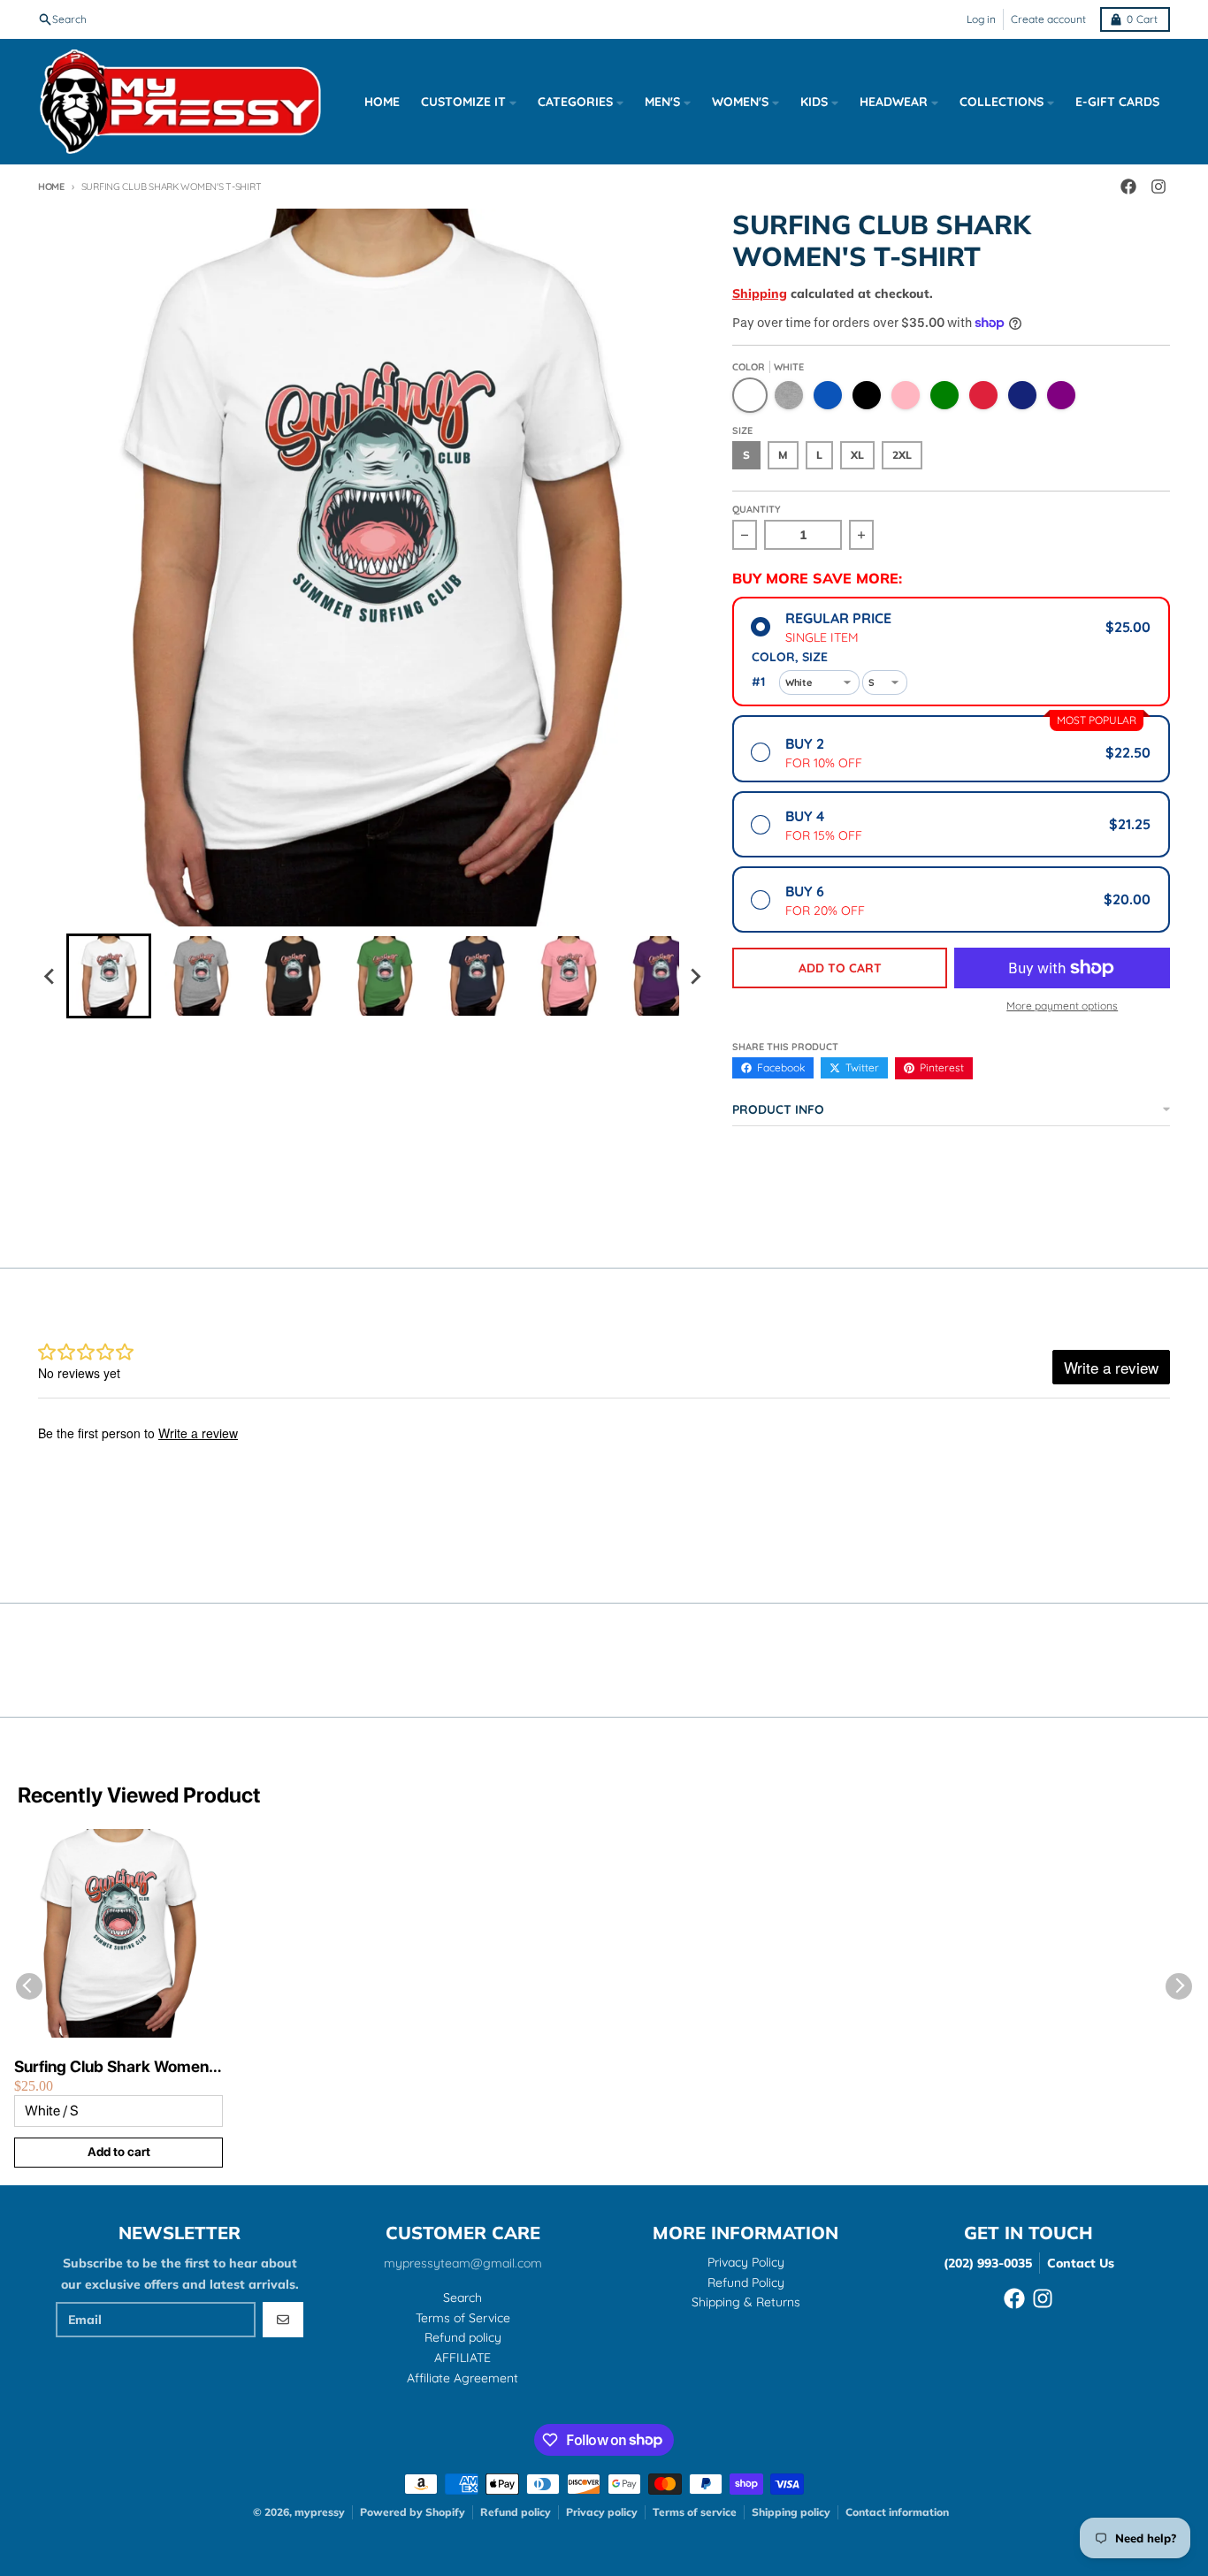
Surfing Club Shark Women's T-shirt (117, 2067)
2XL (902, 455)
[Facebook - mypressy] (1128, 187)
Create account (1048, 19)
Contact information (897, 2512)
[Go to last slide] (50, 976)
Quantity (757, 509)
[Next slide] (695, 976)
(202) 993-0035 (988, 2263)
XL (857, 455)
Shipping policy (791, 2512)
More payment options (1062, 1006)
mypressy (320, 2512)
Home (51, 187)
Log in (981, 19)
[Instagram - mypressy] (1158, 187)
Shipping (760, 293)
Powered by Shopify (413, 2512)
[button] (109, 976)
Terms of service (695, 2512)
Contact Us (1081, 2263)
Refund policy (516, 2512)
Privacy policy (602, 2512)
